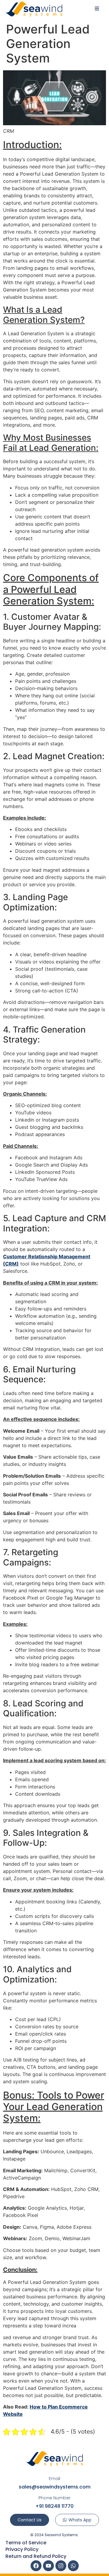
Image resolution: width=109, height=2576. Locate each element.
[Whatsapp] (73, 2566)
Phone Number (54, 2498)
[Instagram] (61, 2566)
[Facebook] (36, 2566)
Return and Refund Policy (36, 2556)
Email (54, 2479)
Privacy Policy (22, 2549)
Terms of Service (26, 2543)
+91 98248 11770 (54, 2506)
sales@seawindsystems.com (55, 2487)
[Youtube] (48, 2566)
